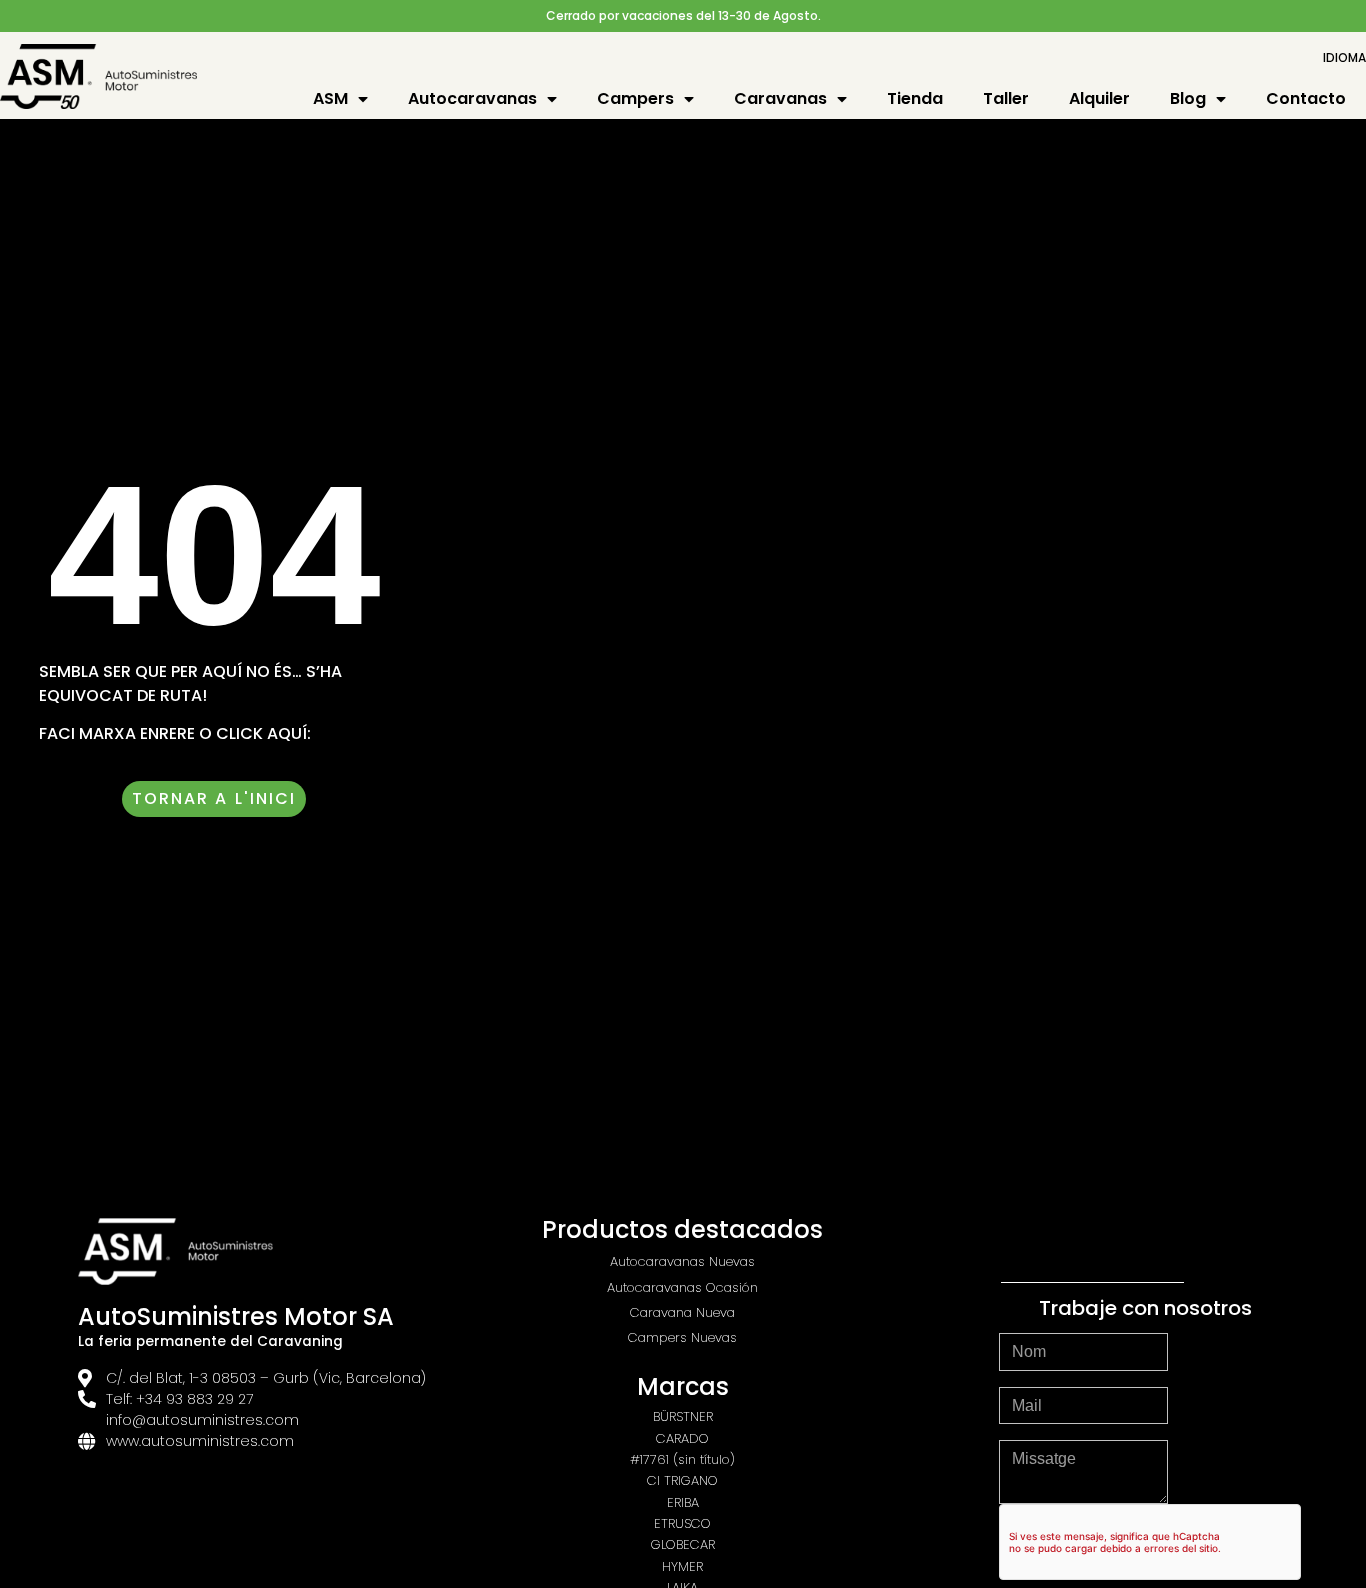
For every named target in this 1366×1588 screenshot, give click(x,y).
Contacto (1306, 99)
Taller (1006, 99)
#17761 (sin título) (682, 1459)
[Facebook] (1038, 1243)
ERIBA (683, 1502)
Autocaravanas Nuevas (682, 1261)
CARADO (682, 1438)
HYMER (682, 1566)
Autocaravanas (472, 99)
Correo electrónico (1076, 1379)
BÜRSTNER (683, 1416)
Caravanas (780, 99)
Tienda (915, 99)
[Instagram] (983, 1243)
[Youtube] (1093, 1243)
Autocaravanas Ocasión (682, 1287)
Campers (635, 99)
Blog (1188, 99)
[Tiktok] (1148, 1243)
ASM (330, 99)
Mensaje (1033, 1432)
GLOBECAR (683, 1544)
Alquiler (1099, 99)
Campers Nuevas (682, 1337)
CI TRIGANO (682, 1480)
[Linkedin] (1203, 1243)
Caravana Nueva (682, 1312)
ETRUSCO (682, 1523)
